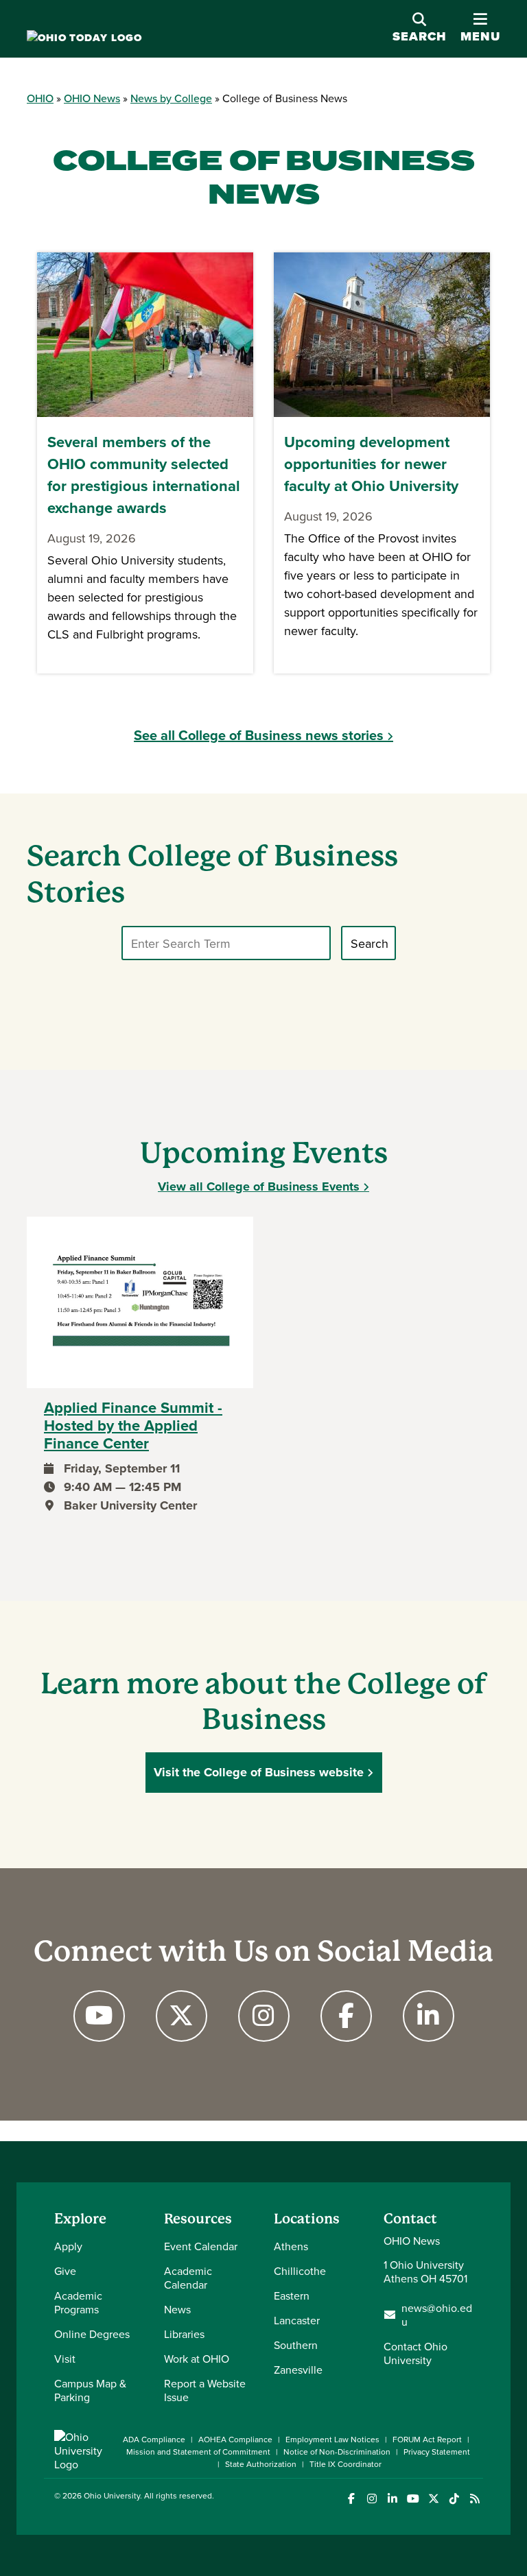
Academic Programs (78, 2302)
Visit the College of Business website (259, 1772)
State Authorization (261, 2464)
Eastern (292, 2295)
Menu (480, 28)
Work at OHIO (197, 2359)
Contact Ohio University (415, 2353)
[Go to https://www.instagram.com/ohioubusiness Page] (263, 2016)
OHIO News (92, 98)
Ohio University (112, 2495)
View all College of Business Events (259, 1186)
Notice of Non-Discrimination (337, 2452)
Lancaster (297, 2320)
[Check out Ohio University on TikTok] (454, 2499)
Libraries (184, 2334)
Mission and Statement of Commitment (198, 2452)
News (177, 2309)
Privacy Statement (437, 2452)
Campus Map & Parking (90, 2390)
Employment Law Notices (332, 2439)
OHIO (40, 98)
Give (65, 2271)
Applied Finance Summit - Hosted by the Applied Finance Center (133, 1426)
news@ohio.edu (437, 2315)
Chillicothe (300, 2271)
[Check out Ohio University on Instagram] (372, 2499)
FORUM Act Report (427, 2439)
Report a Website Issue (205, 2390)
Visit (65, 2359)
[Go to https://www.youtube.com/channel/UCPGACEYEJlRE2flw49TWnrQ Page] (99, 2016)
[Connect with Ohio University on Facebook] (351, 2499)
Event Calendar (201, 2246)
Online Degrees (92, 2334)
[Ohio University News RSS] (475, 2499)
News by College (171, 98)
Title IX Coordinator (346, 2464)
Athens (291, 2246)
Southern (296, 2345)
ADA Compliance (154, 2439)
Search (420, 36)
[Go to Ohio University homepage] (84, 38)
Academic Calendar (188, 2278)
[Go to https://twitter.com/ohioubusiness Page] (181, 2016)
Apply (68, 2246)
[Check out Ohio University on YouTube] (413, 2499)
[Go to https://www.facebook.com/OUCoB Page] (346, 2016)
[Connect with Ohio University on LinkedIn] (392, 2499)
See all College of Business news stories (259, 735)
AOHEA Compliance (235, 2439)
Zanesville (298, 2370)
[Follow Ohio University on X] (433, 2499)
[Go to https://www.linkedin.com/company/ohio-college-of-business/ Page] (428, 2016)
